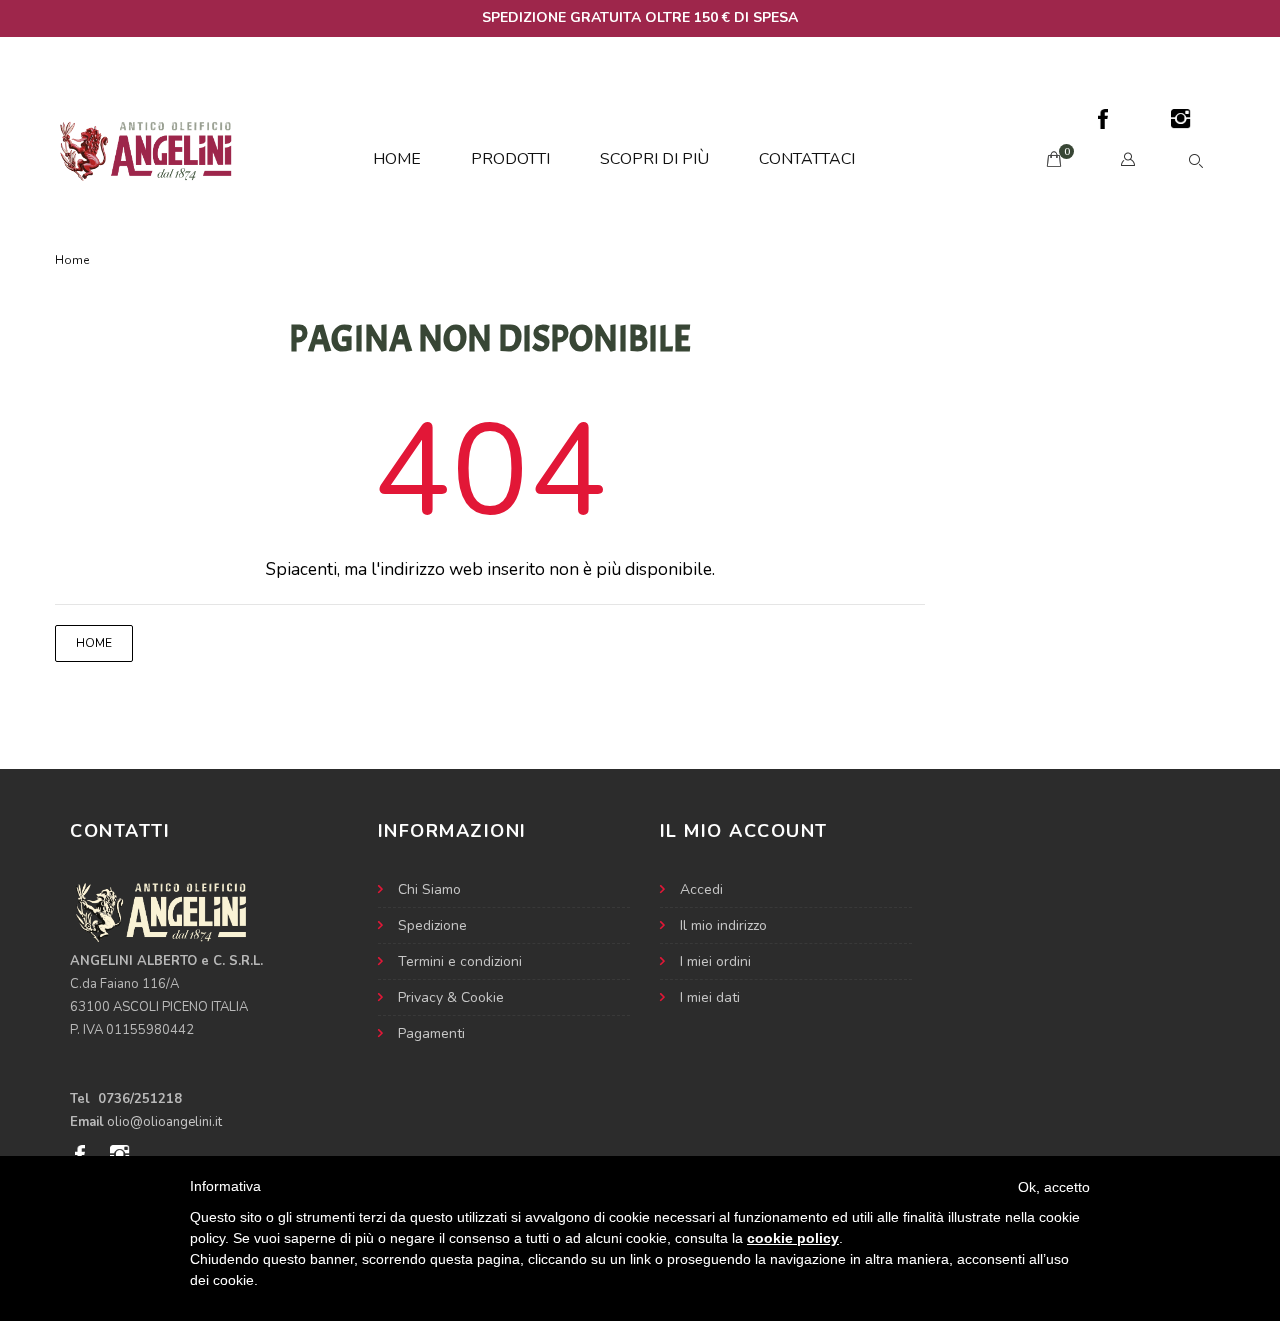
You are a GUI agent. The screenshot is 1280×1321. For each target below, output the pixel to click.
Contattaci (807, 159)
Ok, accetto (1054, 1187)
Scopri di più (654, 159)
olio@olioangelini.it (164, 1122)
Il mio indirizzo (723, 925)
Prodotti (510, 159)
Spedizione (432, 925)
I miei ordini (715, 961)
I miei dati (710, 997)
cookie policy (793, 1238)
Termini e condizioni (460, 961)
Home (397, 159)
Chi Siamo (429, 889)
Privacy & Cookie (451, 997)
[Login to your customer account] (1133, 160)
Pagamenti (431, 1033)
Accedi (701, 889)
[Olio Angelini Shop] (149, 149)
